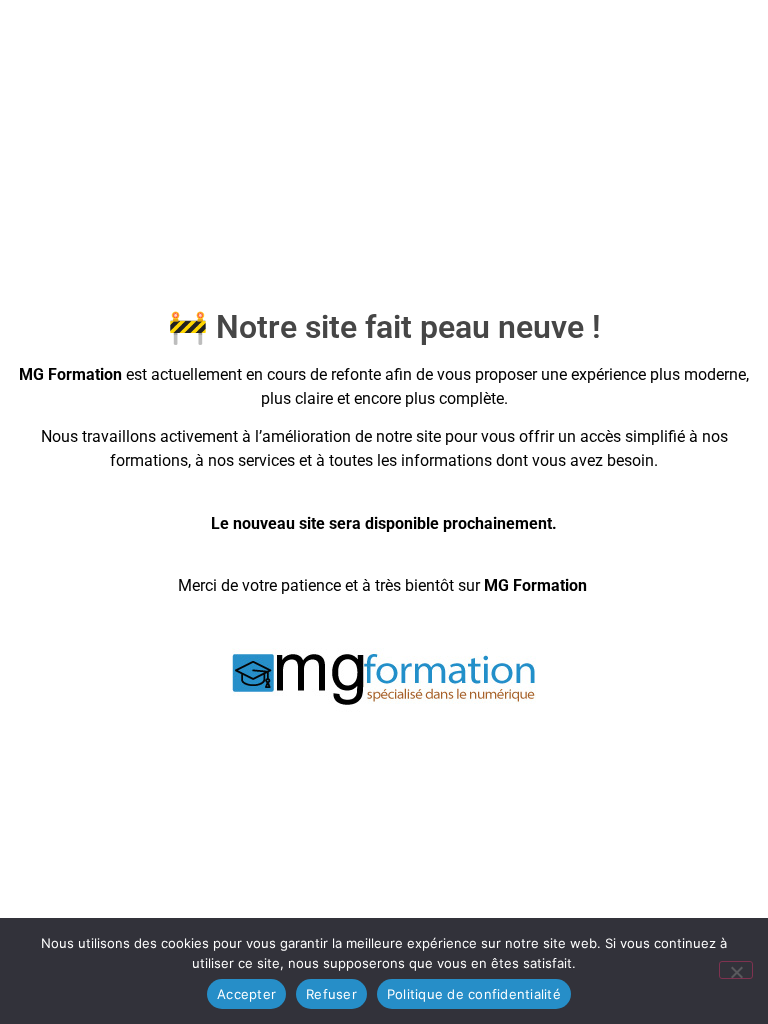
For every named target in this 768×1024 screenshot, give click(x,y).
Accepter (246, 994)
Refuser (331, 994)
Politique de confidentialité (474, 994)
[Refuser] (736, 970)
